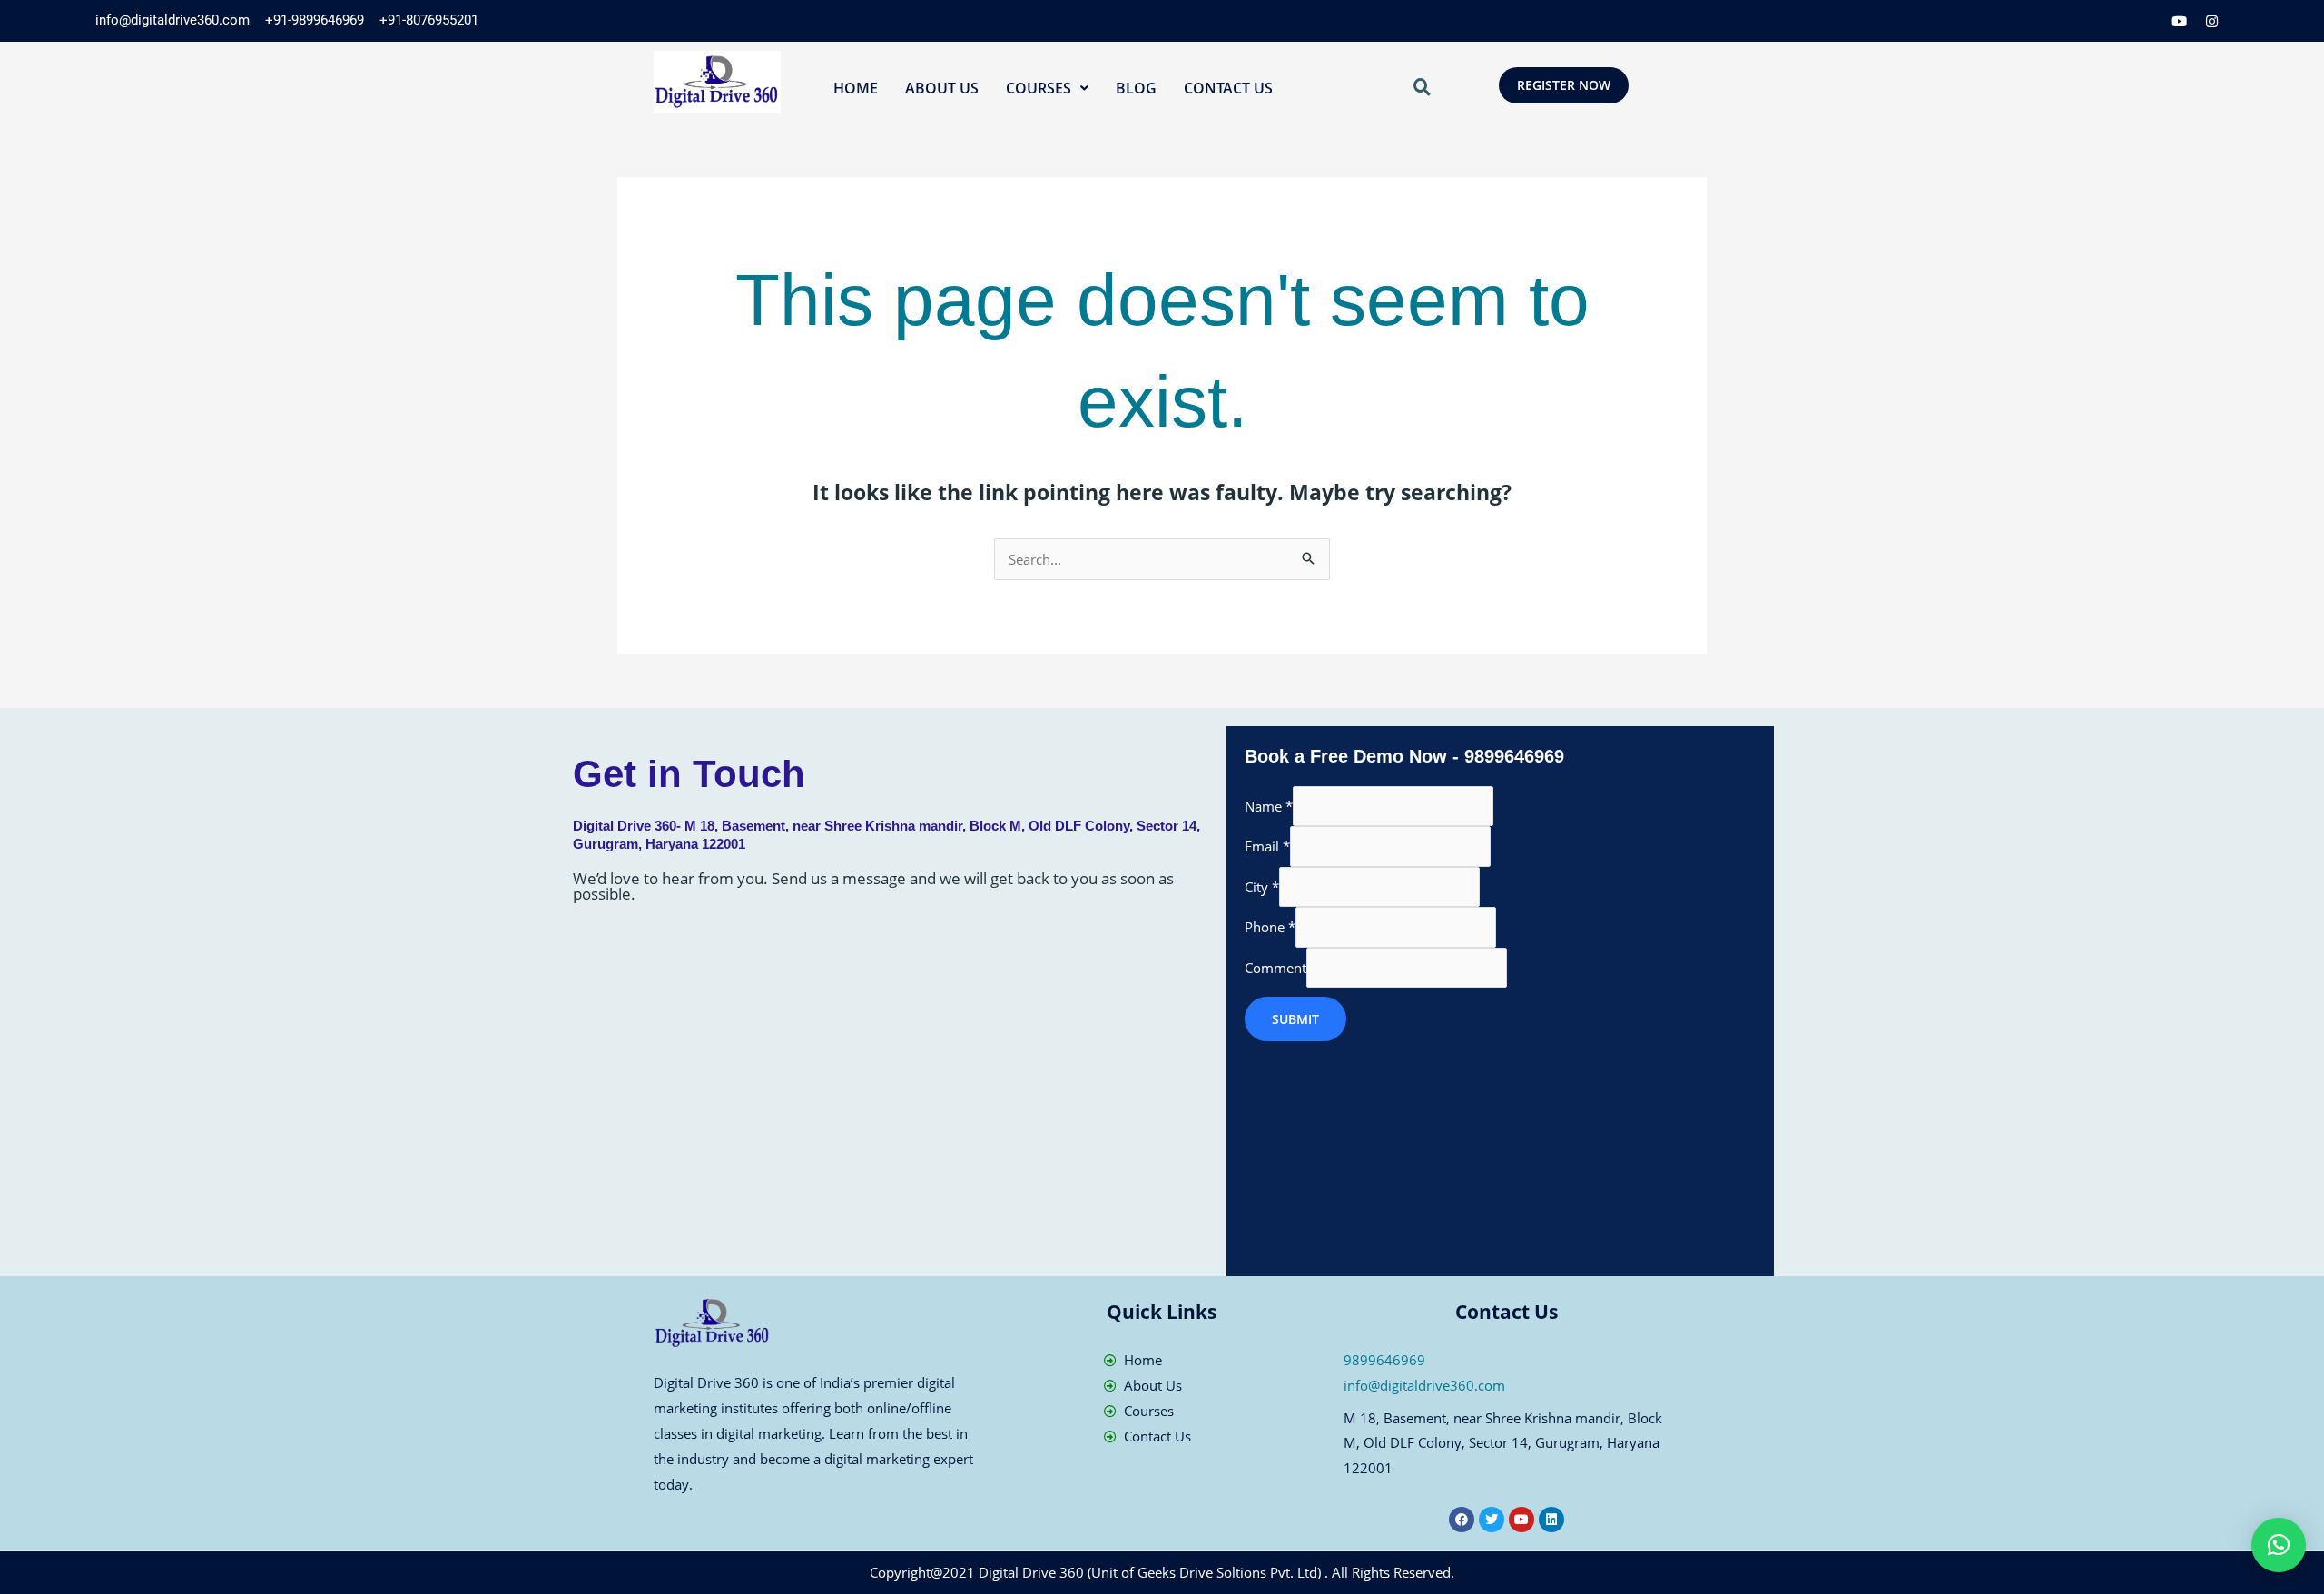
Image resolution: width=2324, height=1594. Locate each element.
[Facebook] (2082, 21)
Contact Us (1228, 88)
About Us (942, 88)
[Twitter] (2114, 21)
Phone (1270, 927)
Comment (1275, 968)
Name (1269, 806)
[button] (1047, 88)
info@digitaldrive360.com (1424, 1385)
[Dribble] (2180, 21)
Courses (1039, 88)
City (1262, 887)
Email (1267, 846)
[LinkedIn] (2147, 21)
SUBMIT (1295, 1019)
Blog (1136, 88)
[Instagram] (2212, 21)
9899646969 (1384, 1360)
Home (856, 88)
